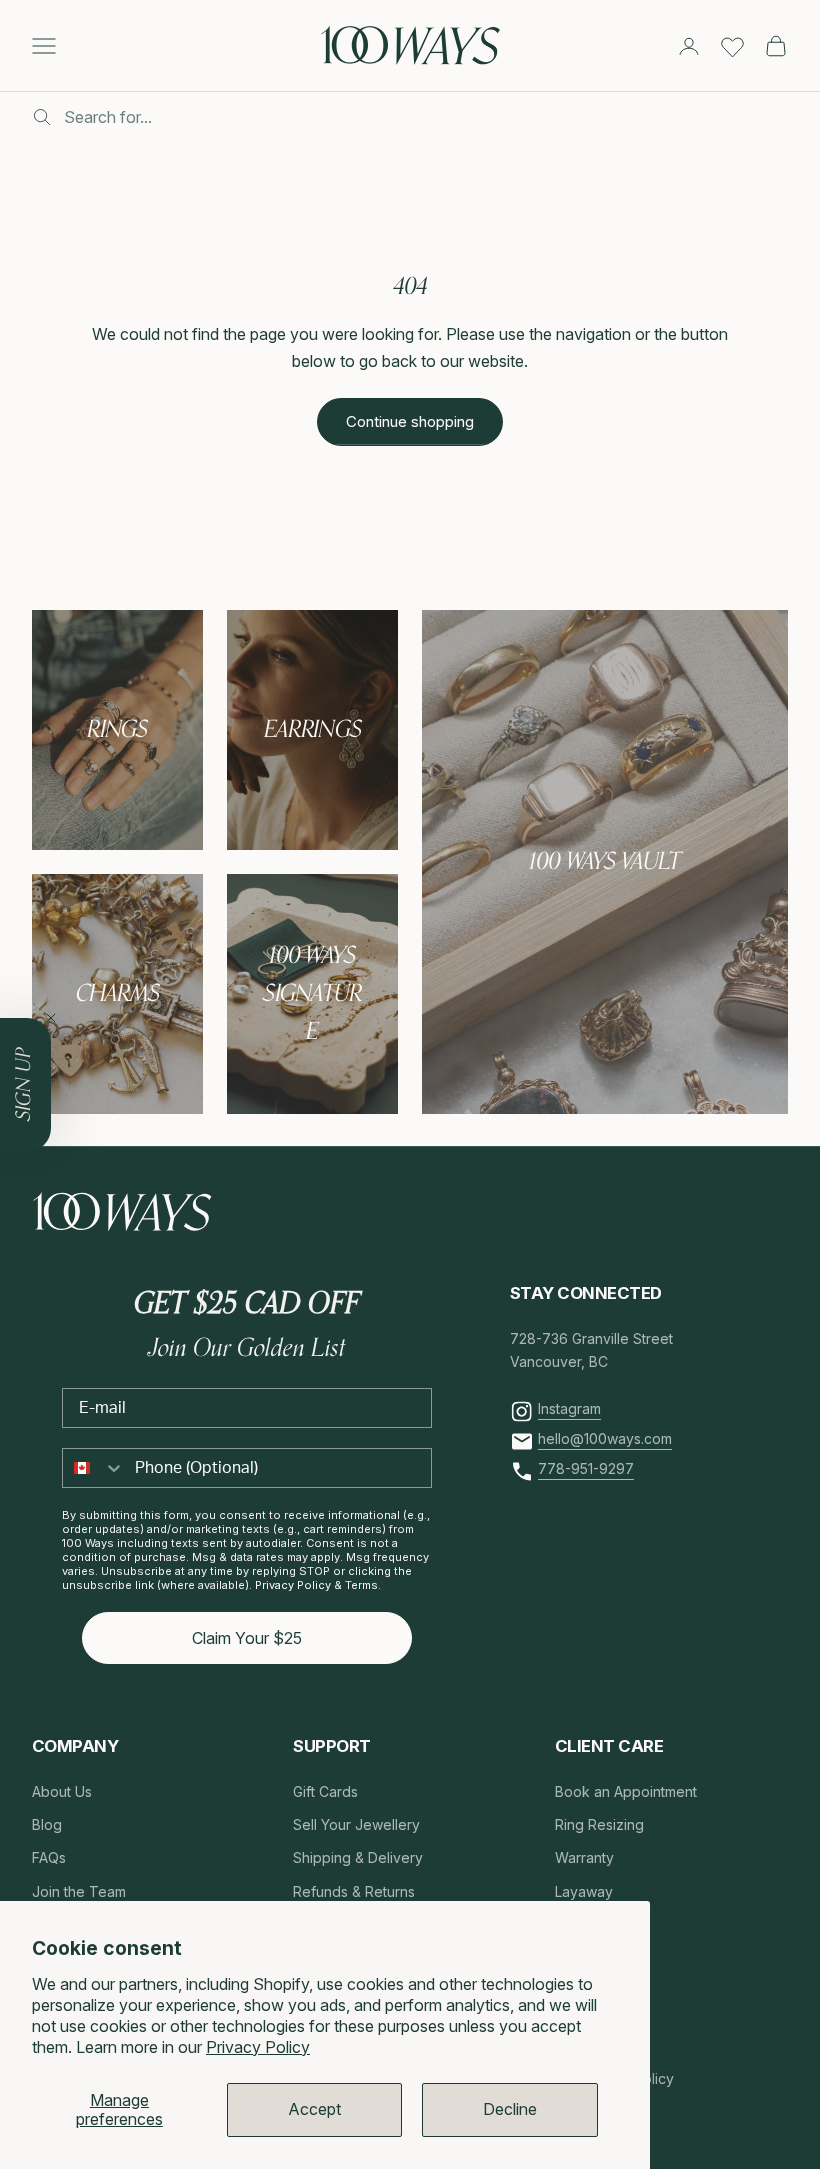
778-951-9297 (586, 1468)
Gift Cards (325, 1791)
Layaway (584, 1891)
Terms (361, 1585)
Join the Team (79, 1891)
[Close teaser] (51, 1018)
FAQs (49, 1857)
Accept (314, 2109)
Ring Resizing (599, 1824)
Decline (510, 2109)
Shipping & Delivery (358, 1857)
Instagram (569, 1408)
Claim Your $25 (247, 1638)
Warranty (584, 1857)
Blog (47, 1824)
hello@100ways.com (605, 1438)
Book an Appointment (626, 1791)
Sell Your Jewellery (356, 1824)
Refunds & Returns (354, 1891)
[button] (25, 1085)
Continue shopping (410, 421)
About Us (62, 1791)
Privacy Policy (258, 2047)
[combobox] (94, 1468)
